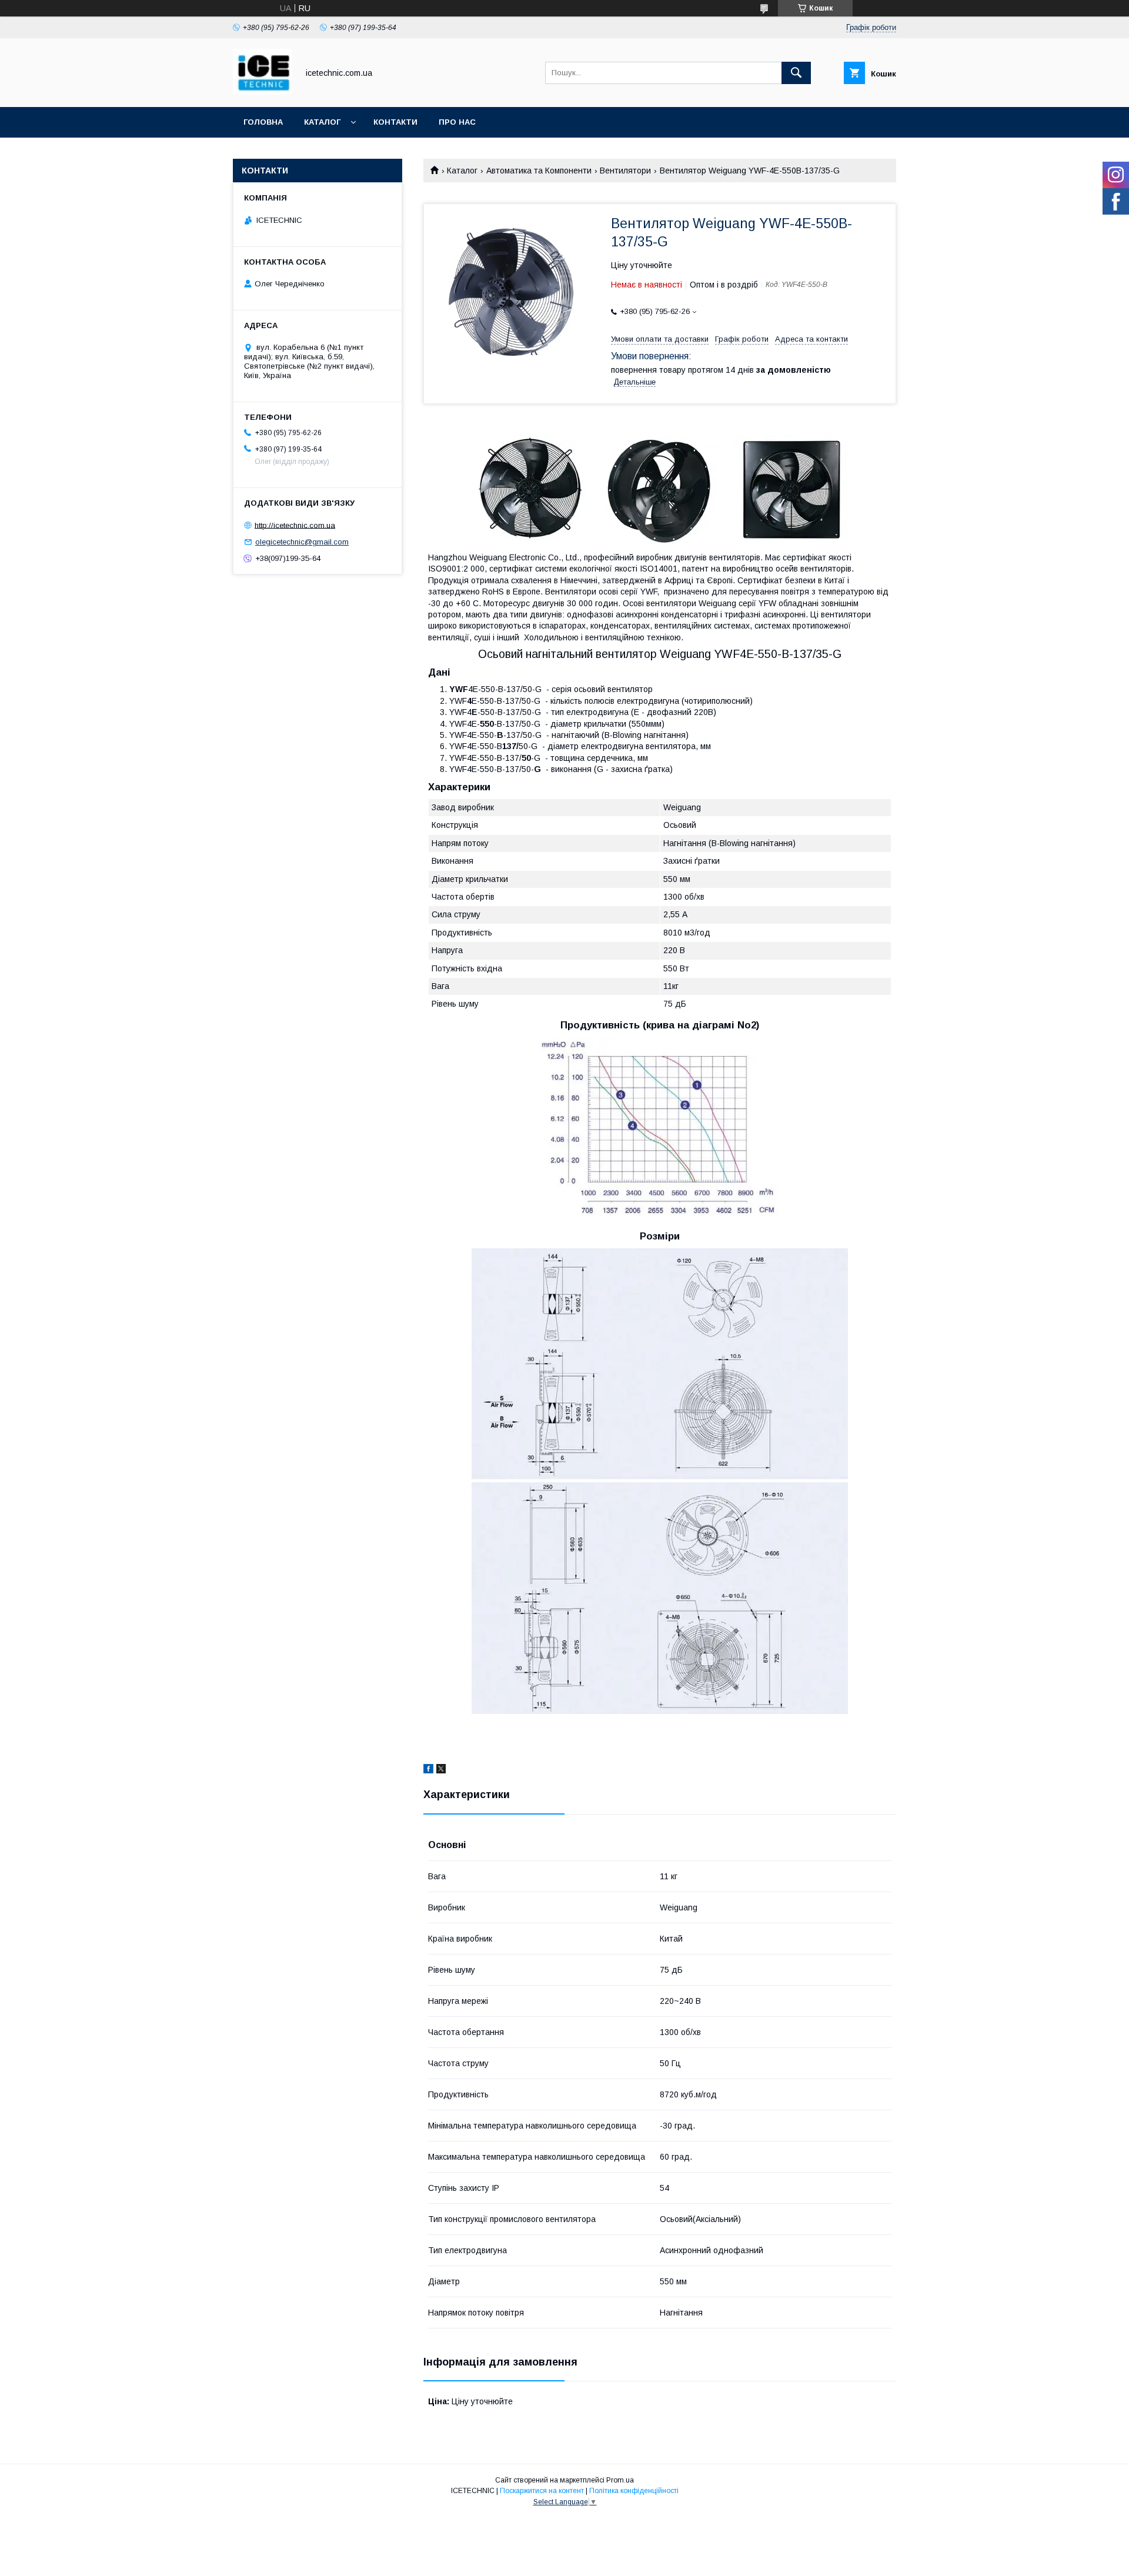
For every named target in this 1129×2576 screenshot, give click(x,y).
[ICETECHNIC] (262, 92)
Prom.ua (620, 2480)
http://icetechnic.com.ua (295, 525)
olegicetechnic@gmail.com (302, 542)
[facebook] (428, 1770)
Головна (263, 122)
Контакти (395, 122)
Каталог (322, 122)
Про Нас (457, 122)
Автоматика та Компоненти (539, 171)
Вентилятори (625, 171)
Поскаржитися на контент (542, 2491)
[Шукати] (796, 73)
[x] (441, 1770)
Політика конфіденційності (634, 2491)
